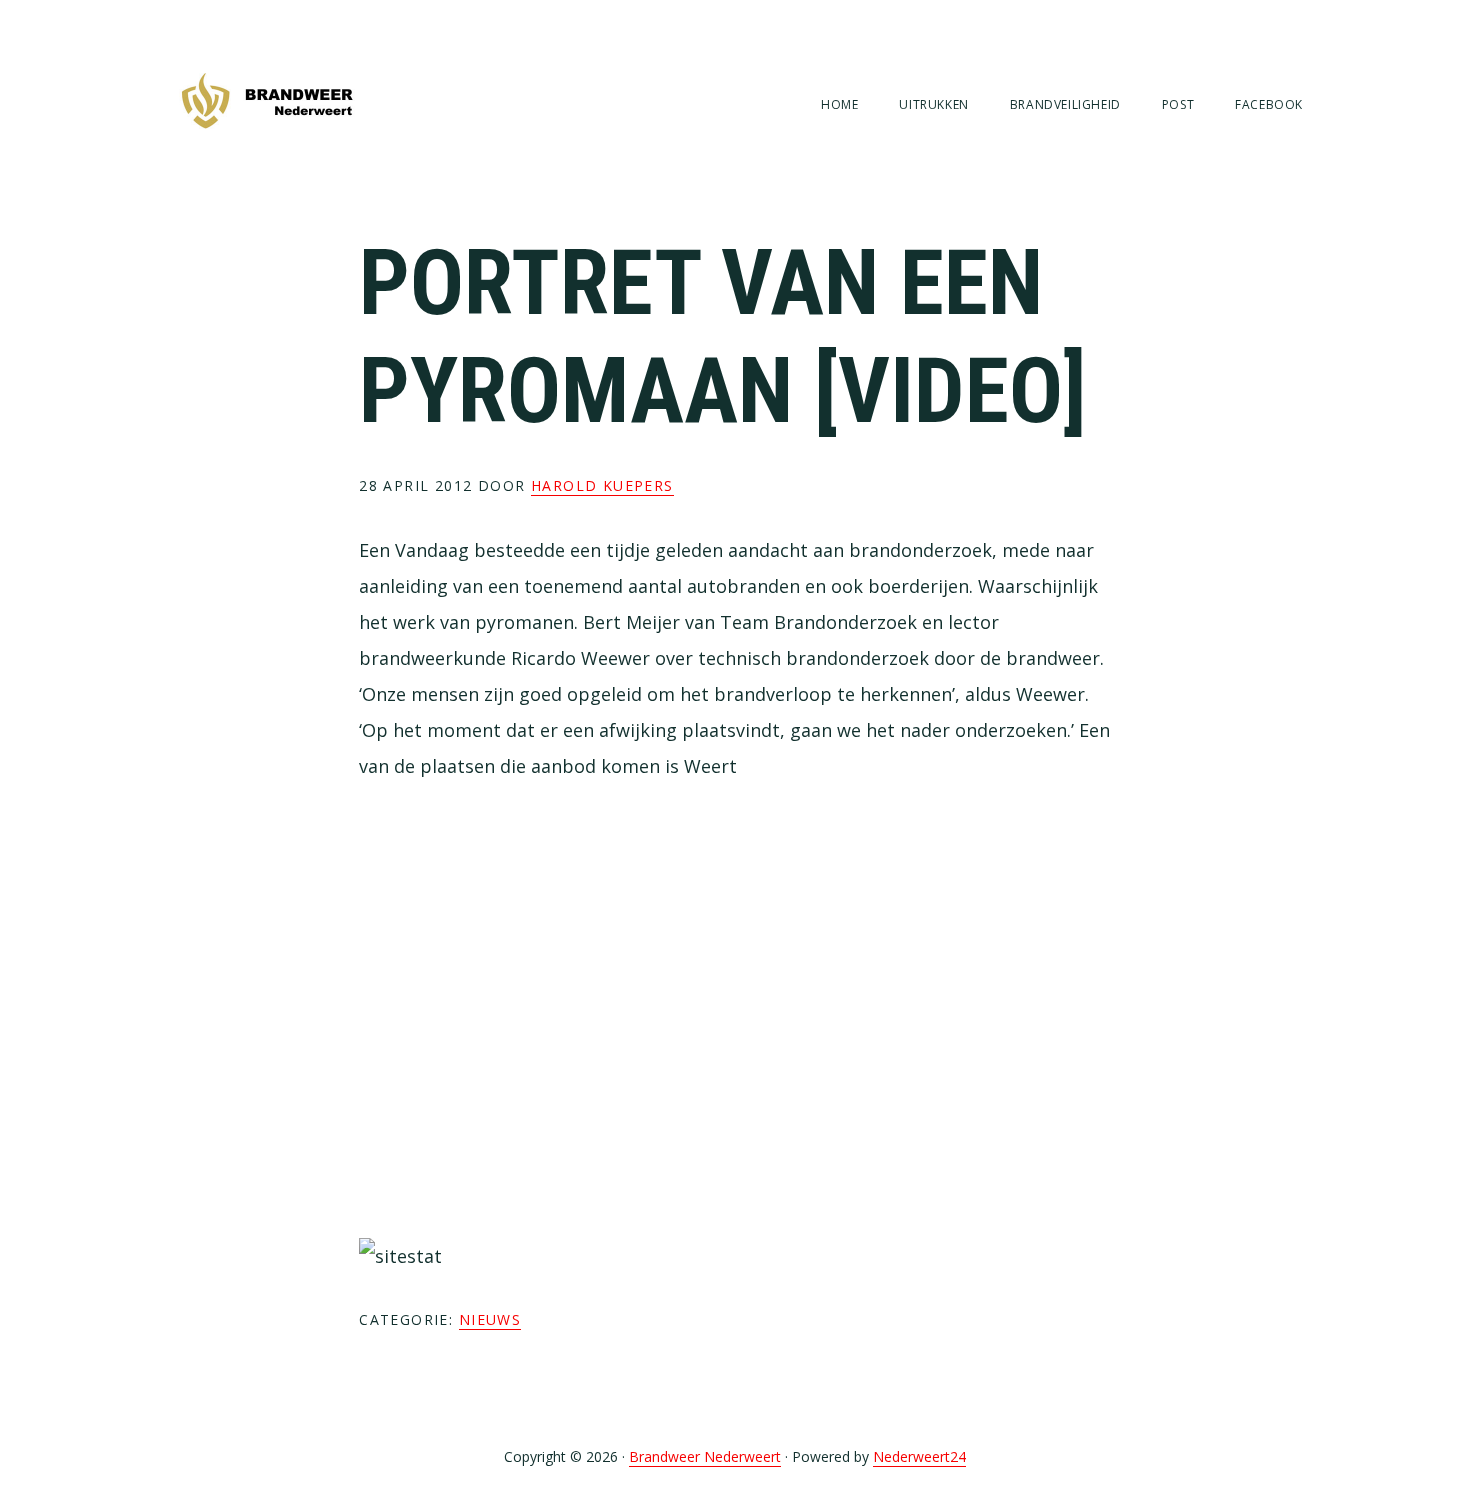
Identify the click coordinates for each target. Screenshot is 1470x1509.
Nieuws (490, 1319)
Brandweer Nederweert (267, 102)
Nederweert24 (919, 1456)
